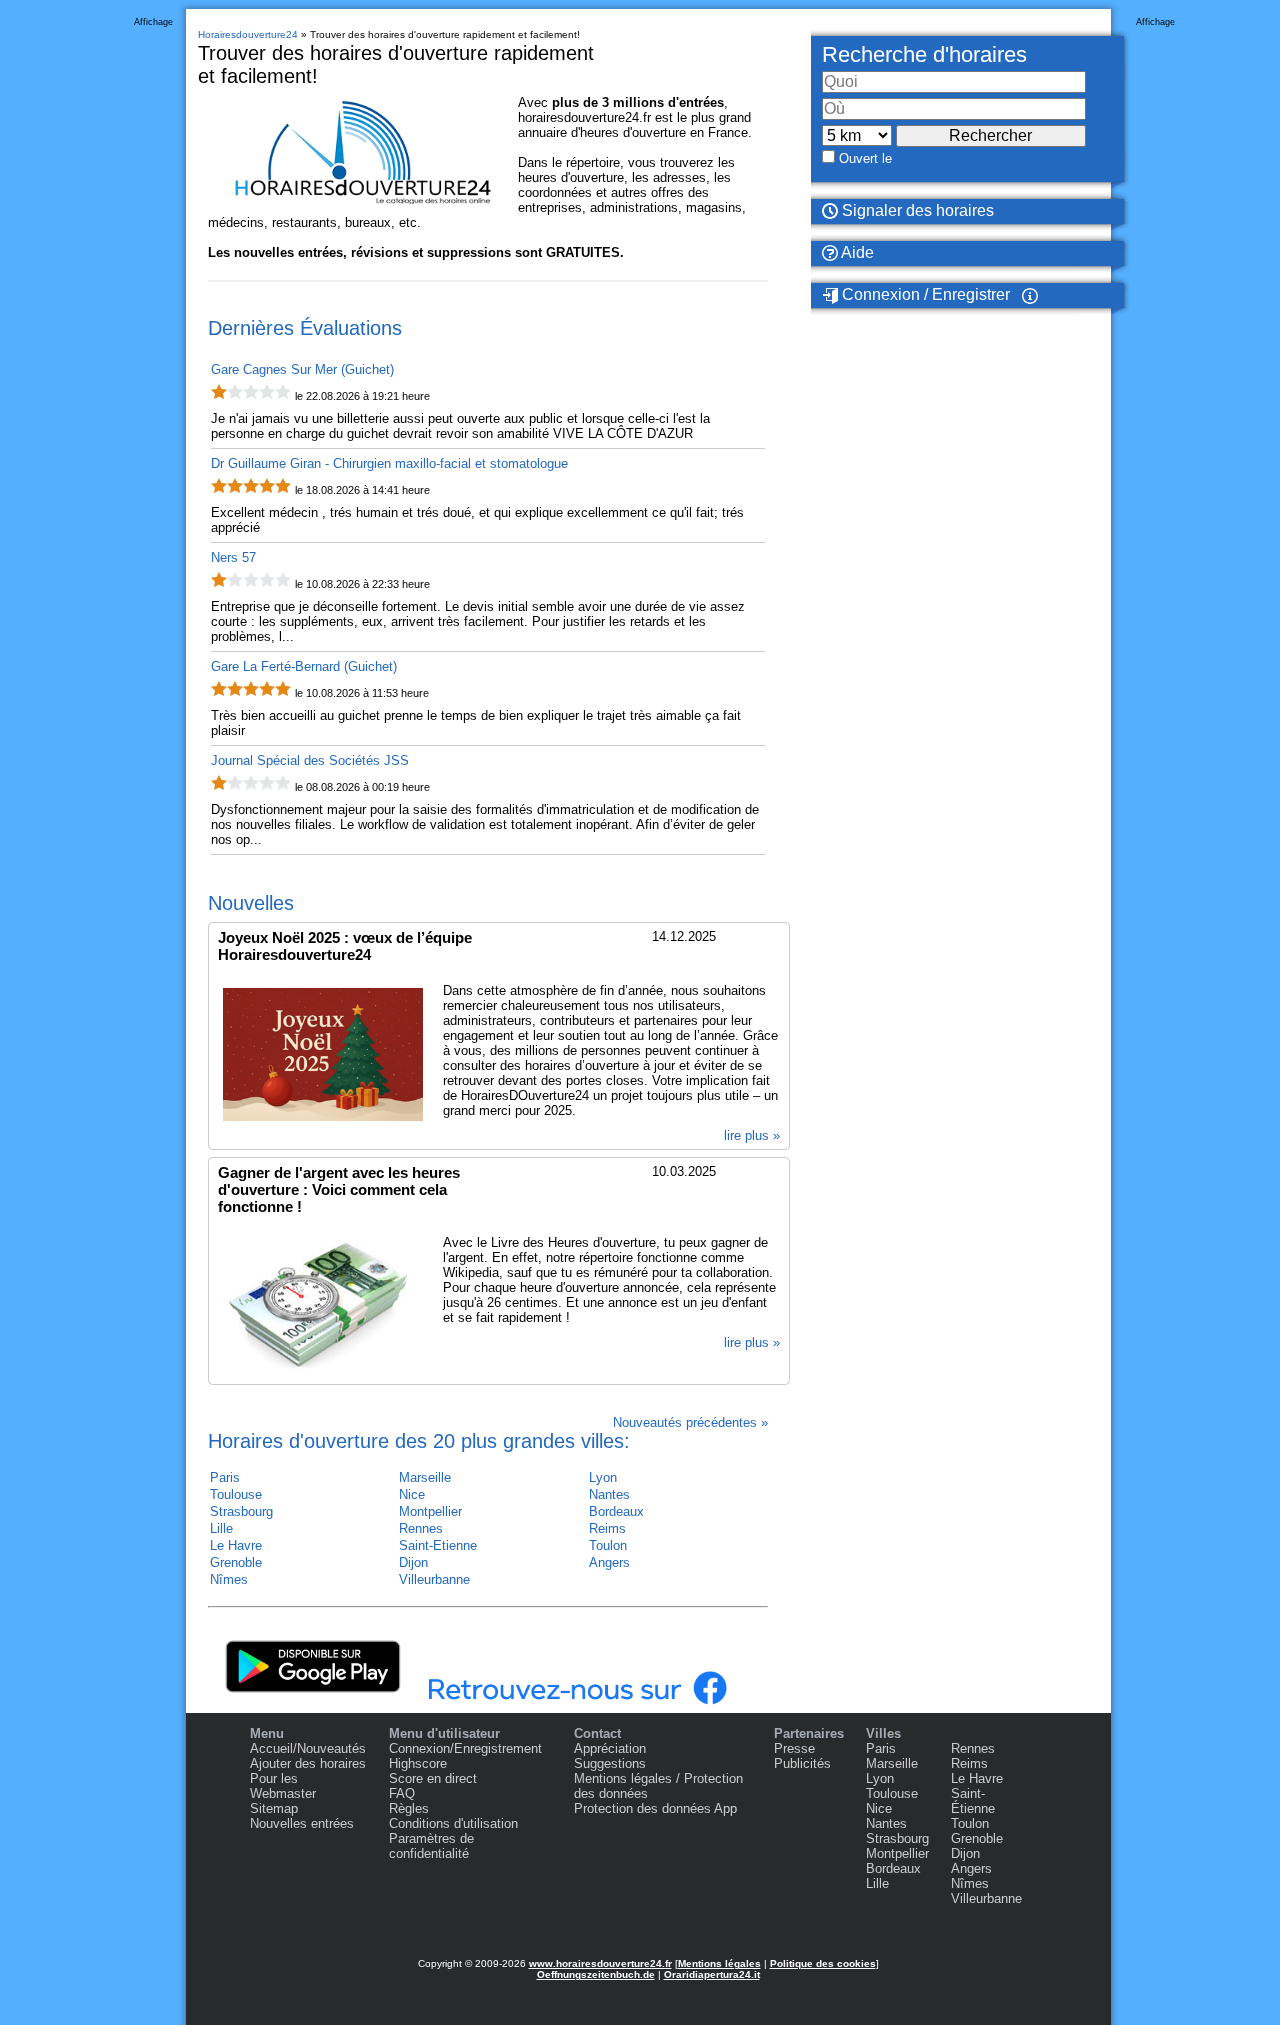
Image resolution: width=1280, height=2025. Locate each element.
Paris (225, 1477)
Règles (409, 1808)
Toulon (608, 1545)
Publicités (802, 1763)
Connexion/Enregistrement (465, 1748)
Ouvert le (865, 158)
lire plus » (752, 1135)
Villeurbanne (434, 1579)
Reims (607, 1528)
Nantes (609, 1494)
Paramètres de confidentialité (431, 1846)
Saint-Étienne (973, 1801)
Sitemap (274, 1808)
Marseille (425, 1477)
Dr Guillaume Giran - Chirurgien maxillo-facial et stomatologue (389, 463)
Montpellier (430, 1511)
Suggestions (610, 1763)
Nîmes (229, 1579)
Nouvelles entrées (302, 1823)
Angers (609, 1562)
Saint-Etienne (438, 1545)
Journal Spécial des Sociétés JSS (310, 760)
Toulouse (236, 1494)
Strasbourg (241, 1511)
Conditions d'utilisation (453, 1823)
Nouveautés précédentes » (690, 1422)
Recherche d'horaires (924, 54)
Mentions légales (719, 1963)
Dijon (413, 1562)
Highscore (418, 1763)
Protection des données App (655, 1808)
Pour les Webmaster (283, 1786)
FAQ (402, 1793)
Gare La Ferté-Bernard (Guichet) (304, 666)
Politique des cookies (823, 1963)
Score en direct (433, 1778)
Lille (221, 1528)
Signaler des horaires (916, 210)
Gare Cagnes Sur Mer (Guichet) (302, 369)
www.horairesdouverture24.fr (600, 1963)
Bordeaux (616, 1511)
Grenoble (236, 1562)
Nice (412, 1494)
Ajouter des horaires (308, 1763)
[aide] (1030, 295)
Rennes (421, 1528)
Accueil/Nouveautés (308, 1748)
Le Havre (236, 1545)
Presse (794, 1748)
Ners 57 (233, 557)
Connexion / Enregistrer (924, 294)
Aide (856, 252)
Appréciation (610, 1748)
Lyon (603, 1477)
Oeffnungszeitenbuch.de (596, 1974)
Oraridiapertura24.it (712, 1974)
